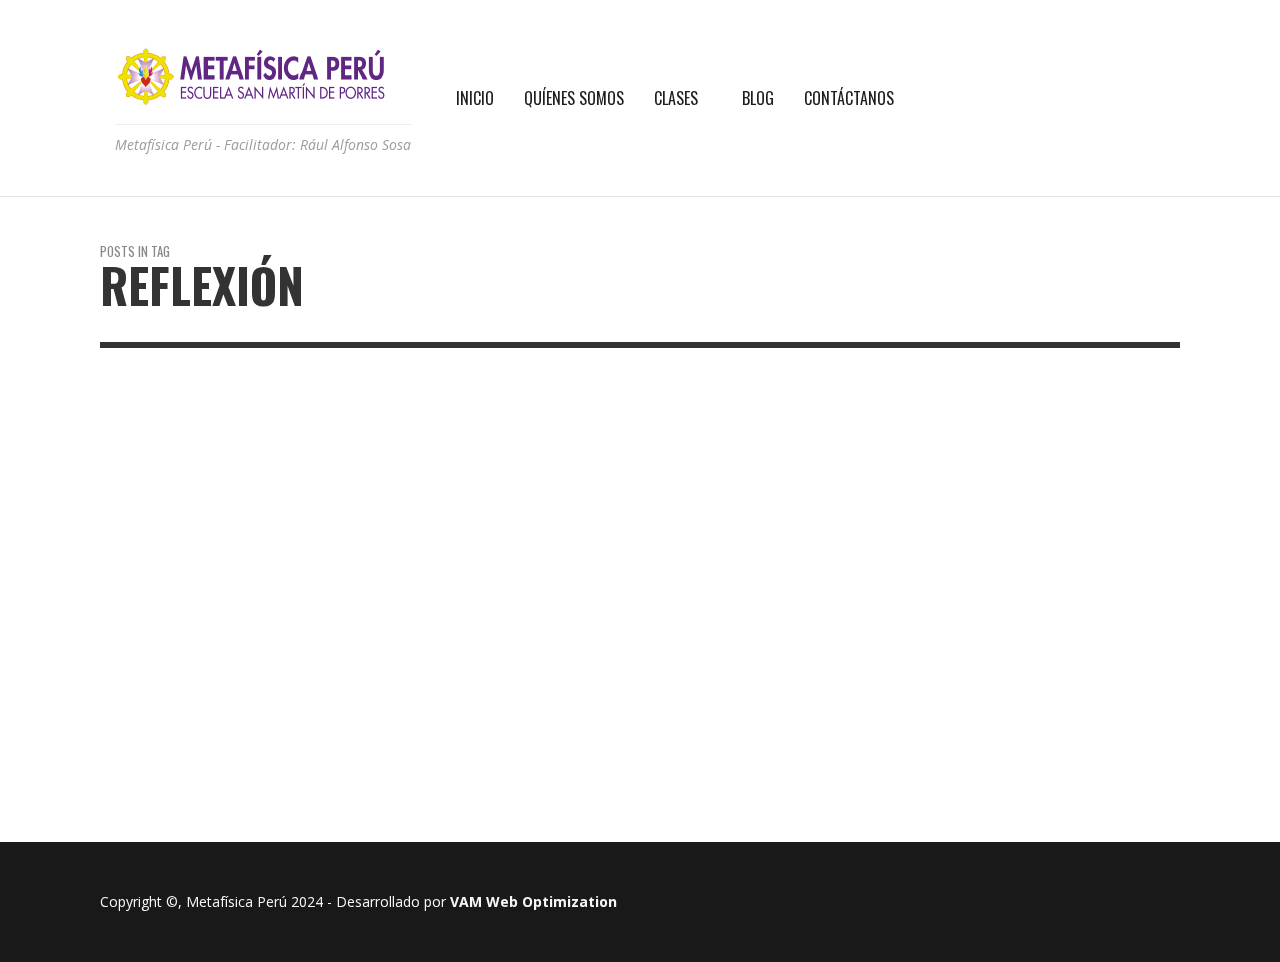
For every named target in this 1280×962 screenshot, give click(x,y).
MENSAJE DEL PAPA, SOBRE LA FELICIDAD (472, 516)
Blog (394, 468)
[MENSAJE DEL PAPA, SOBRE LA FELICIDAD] (193, 644)
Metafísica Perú (445, 566)
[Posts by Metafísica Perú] (383, 566)
